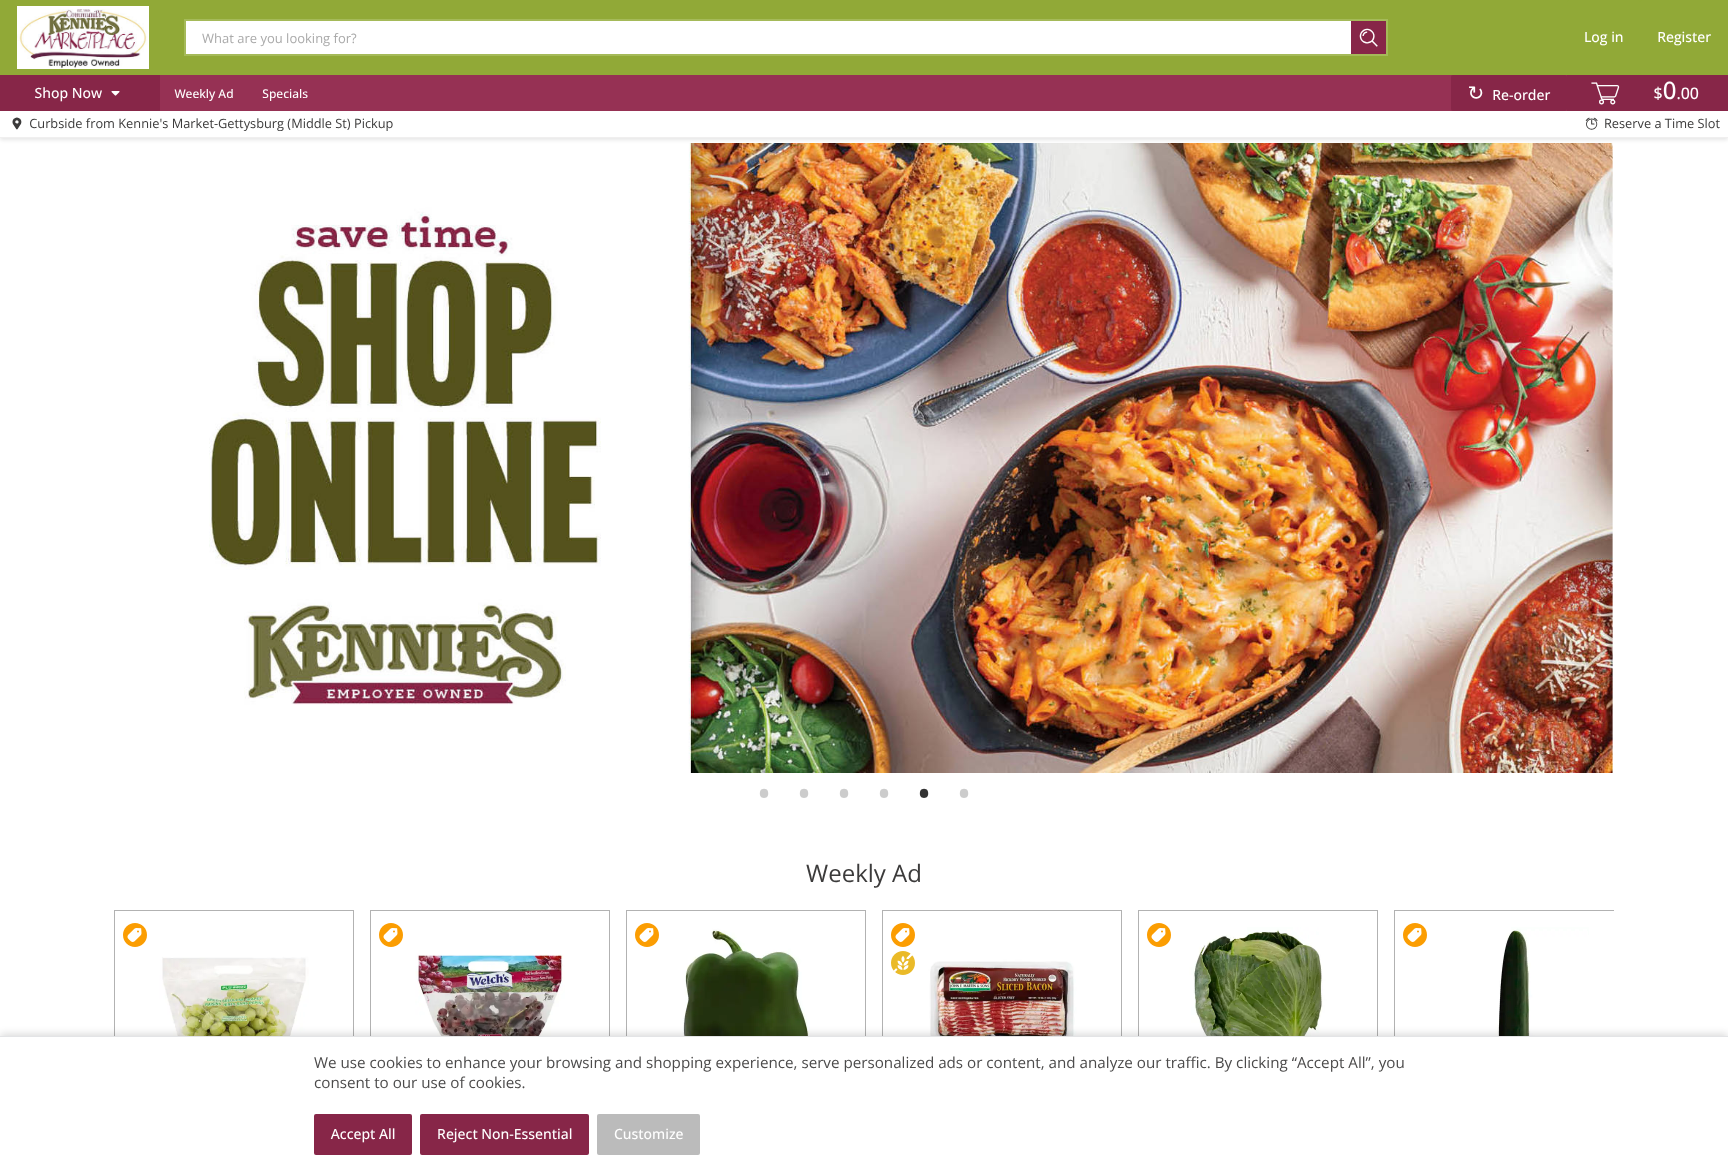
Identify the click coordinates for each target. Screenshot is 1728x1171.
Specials (285, 93)
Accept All (363, 1134)
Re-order (1521, 95)
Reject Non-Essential (504, 1134)
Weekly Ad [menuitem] (203, 93)
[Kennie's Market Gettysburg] (83, 37)
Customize (649, 1134)
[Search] (1369, 37)
